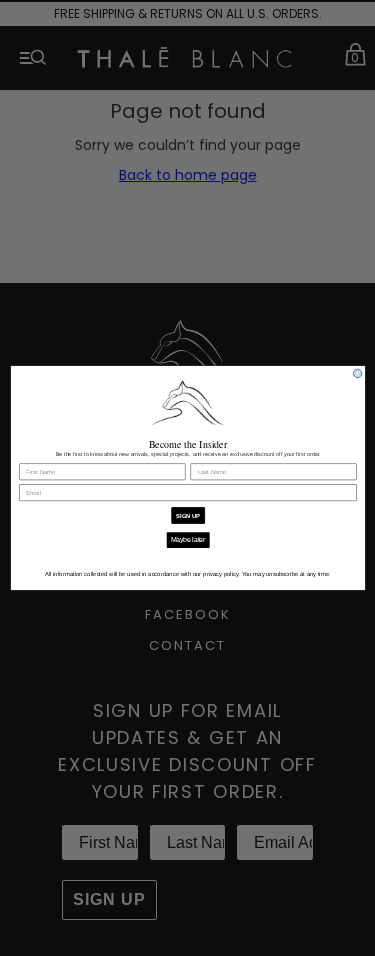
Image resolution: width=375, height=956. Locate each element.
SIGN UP (188, 515)
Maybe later (187, 539)
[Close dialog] (357, 373)
